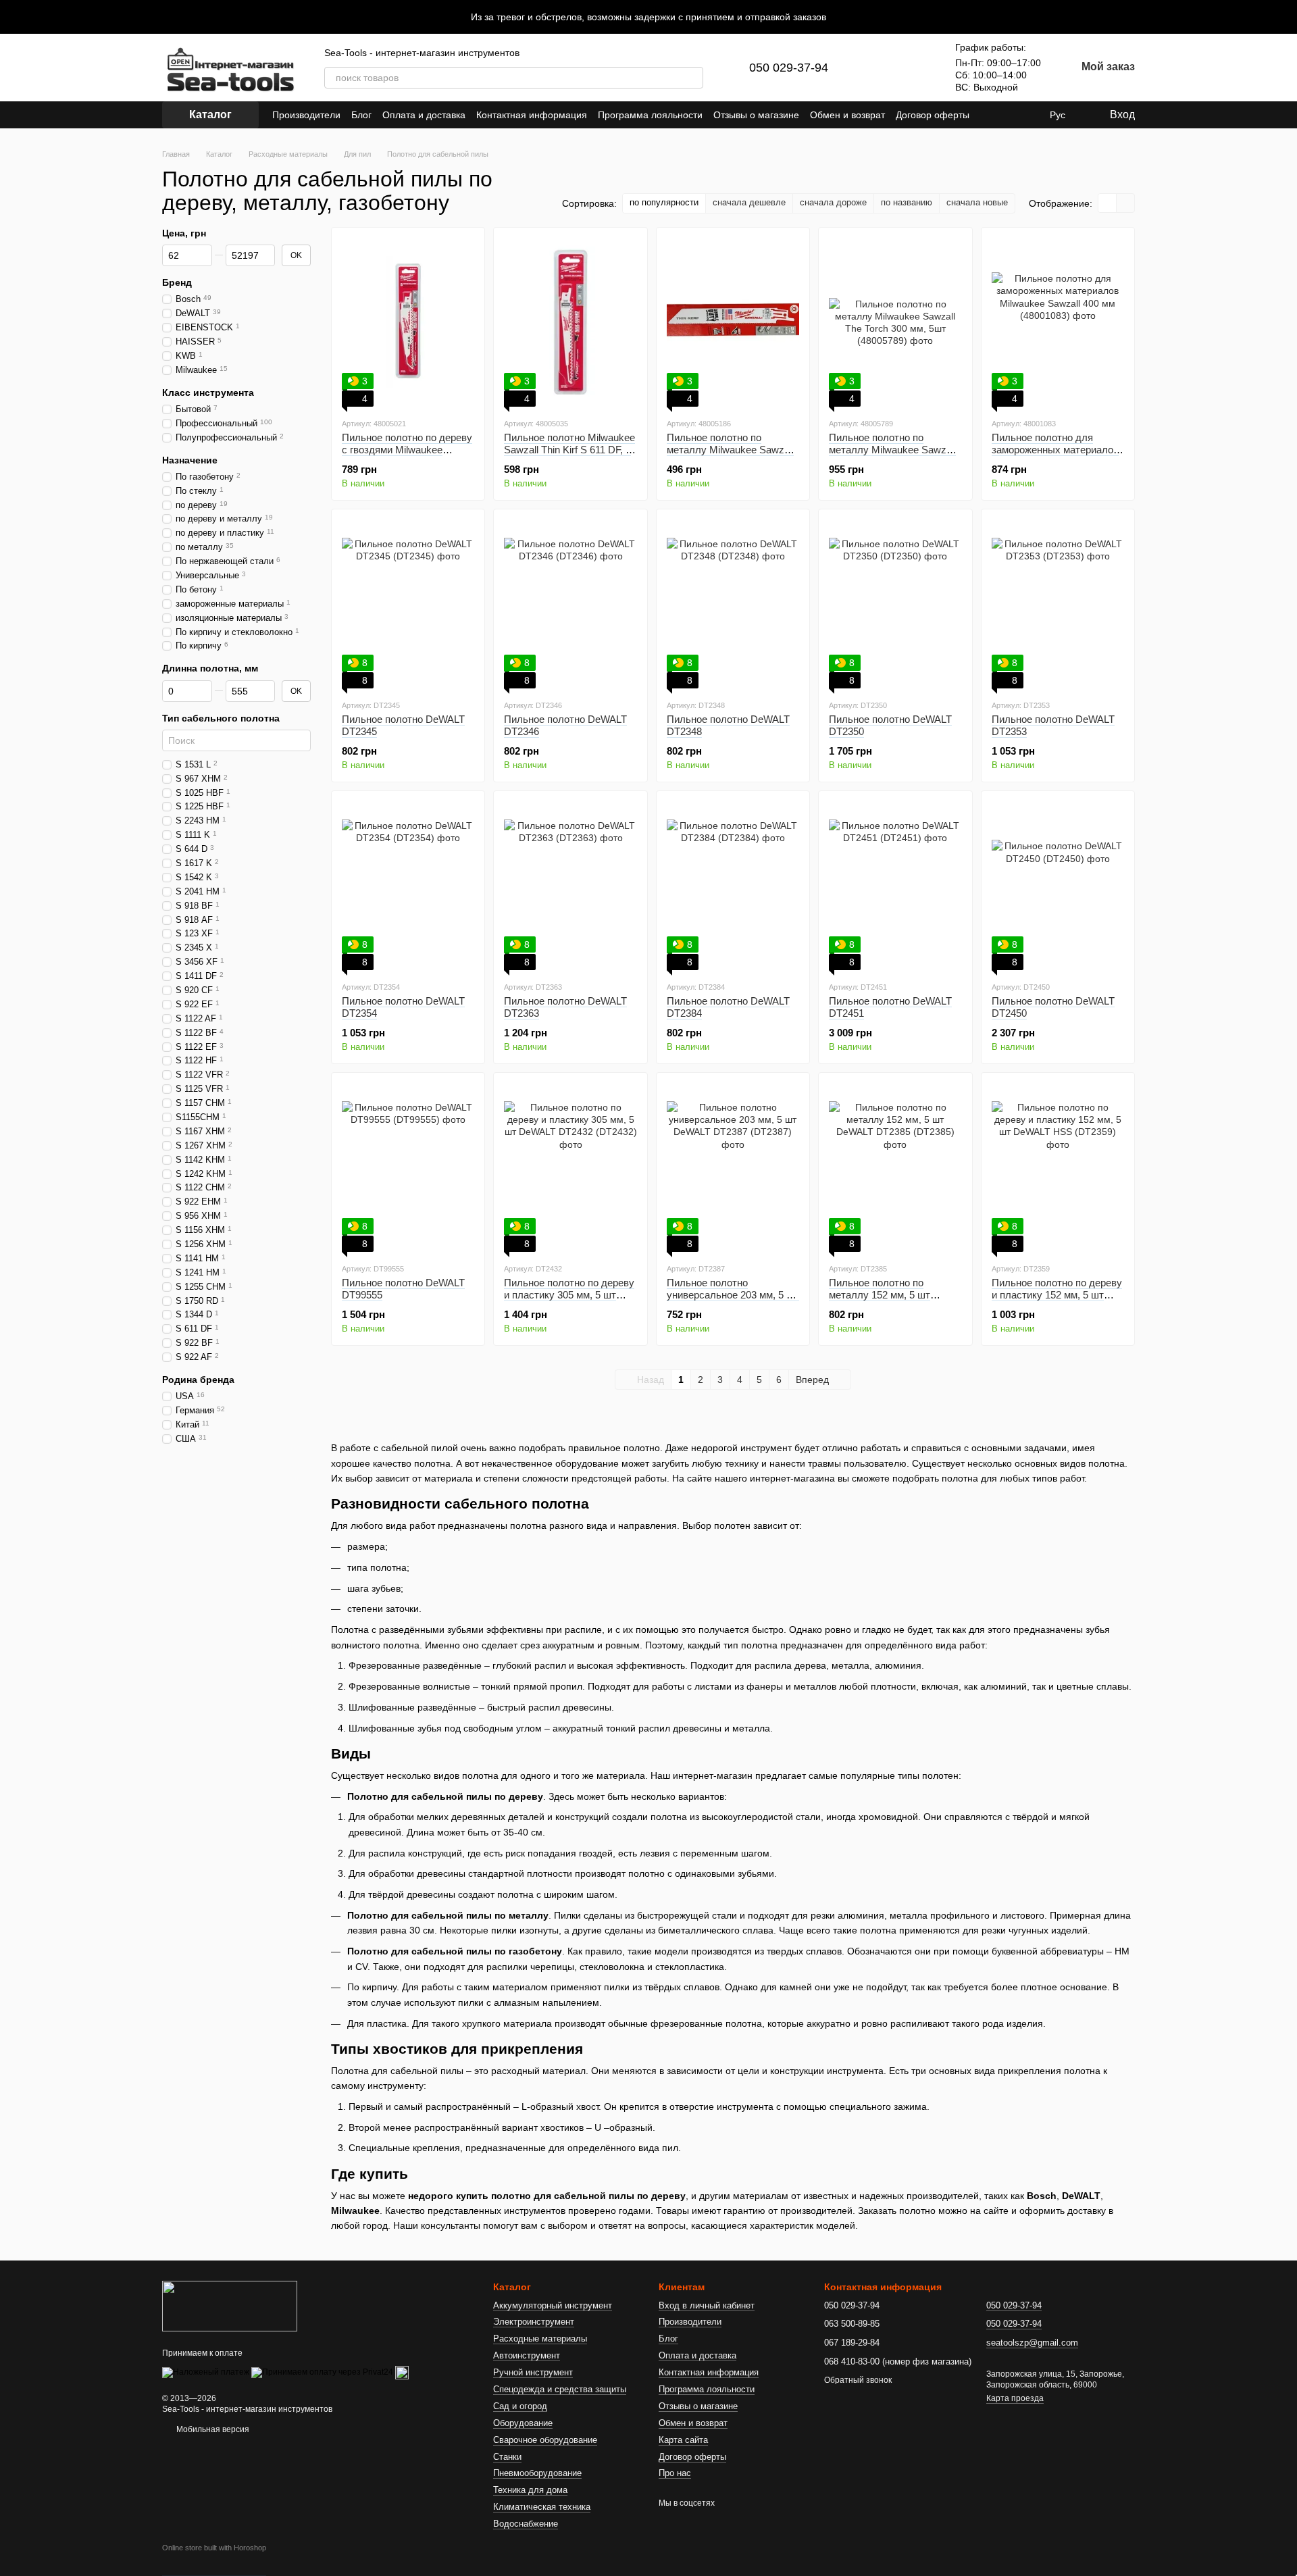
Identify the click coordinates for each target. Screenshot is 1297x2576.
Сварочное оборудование (545, 2440)
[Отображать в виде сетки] (1108, 203)
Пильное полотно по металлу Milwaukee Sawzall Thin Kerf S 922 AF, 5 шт (730, 450)
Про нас (675, 2473)
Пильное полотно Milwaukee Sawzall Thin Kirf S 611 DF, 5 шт (569, 450)
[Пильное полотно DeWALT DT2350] (895, 604)
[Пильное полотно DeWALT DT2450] (1058, 886)
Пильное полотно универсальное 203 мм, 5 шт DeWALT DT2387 (733, 1295)
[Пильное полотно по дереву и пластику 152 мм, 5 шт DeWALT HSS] (1058, 1167)
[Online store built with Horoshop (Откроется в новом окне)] (214, 2560)
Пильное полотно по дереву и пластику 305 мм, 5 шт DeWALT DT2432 (569, 1295)
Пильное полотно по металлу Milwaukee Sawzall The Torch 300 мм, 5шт (892, 450)
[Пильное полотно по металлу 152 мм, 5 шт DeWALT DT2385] (895, 1167)
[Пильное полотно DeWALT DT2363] (570, 886)
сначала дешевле (749, 202)
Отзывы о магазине (756, 115)
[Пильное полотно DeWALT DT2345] (408, 604)
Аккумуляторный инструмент (553, 2305)
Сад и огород (520, 2406)
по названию (907, 202)
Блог (361, 115)
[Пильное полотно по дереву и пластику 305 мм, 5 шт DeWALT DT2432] (570, 1167)
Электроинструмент (534, 2322)
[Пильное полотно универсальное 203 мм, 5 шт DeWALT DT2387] (733, 1167)
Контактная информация (532, 115)
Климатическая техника (542, 2507)
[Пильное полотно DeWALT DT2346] (570, 604)
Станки (507, 2457)
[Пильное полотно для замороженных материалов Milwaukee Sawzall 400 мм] (1058, 322)
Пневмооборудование (537, 2473)
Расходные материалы (540, 2339)
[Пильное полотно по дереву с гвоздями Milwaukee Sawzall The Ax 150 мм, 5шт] (408, 322)
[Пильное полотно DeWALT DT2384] (733, 886)
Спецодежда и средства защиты (560, 2389)
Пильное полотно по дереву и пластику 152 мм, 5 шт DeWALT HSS (1057, 1295)
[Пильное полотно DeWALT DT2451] (895, 886)
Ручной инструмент (533, 2372)
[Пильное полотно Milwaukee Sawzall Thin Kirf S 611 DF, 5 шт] (570, 322)
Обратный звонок (858, 2380)
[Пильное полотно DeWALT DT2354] (408, 886)
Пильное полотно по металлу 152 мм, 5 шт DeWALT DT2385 (880, 1295)
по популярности (664, 202)
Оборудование (523, 2423)
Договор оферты (933, 115)
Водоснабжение (526, 2524)
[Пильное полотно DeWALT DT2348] (733, 604)
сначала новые (977, 202)
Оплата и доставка (424, 115)
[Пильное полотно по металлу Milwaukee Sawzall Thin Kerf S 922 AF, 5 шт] (733, 322)
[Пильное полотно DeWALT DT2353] (1058, 604)
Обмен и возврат (847, 115)
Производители (306, 115)
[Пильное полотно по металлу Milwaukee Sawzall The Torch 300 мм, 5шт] (895, 322)
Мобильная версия (212, 2429)
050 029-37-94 (789, 68)
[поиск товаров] (692, 78)
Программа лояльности (650, 115)
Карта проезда (1015, 2398)
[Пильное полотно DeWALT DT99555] (408, 1167)
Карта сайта (683, 2440)
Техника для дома (530, 2490)
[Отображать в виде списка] (1125, 203)
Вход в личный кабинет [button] (707, 2305)
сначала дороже (833, 202)
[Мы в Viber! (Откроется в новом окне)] (1028, 115)
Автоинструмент (527, 2355)
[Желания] (915, 68)
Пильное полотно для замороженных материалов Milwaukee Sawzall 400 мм (1055, 450)
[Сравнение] (880, 68)
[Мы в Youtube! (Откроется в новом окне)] (1012, 115)
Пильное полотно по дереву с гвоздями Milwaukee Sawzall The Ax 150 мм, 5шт (407, 450)
